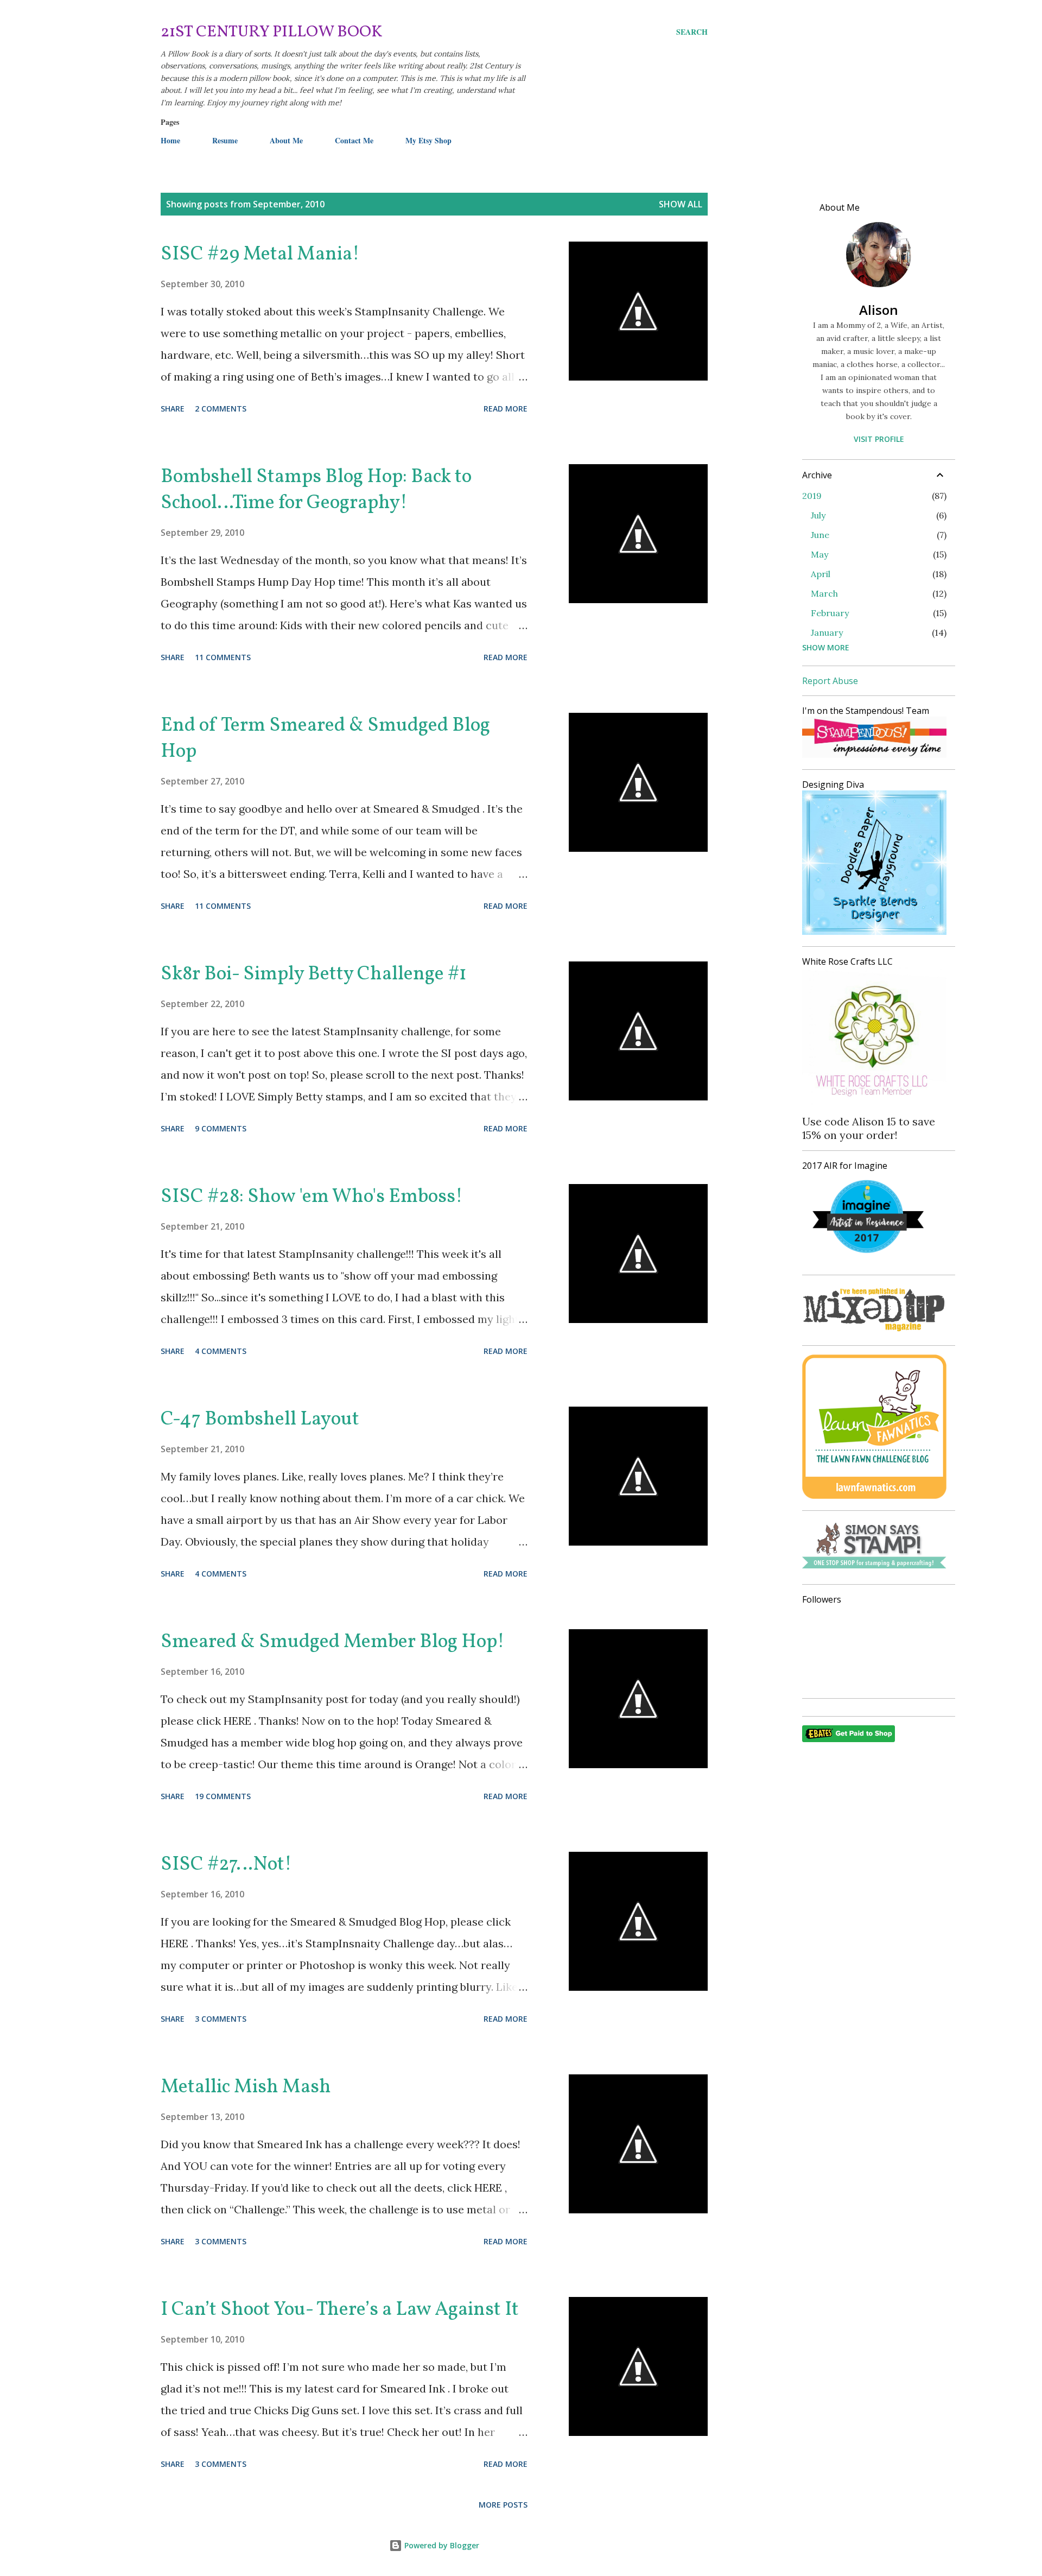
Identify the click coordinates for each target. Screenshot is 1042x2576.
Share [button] (173, 409)
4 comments (221, 1351)
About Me (286, 140)
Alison (879, 310)
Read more (506, 409)
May (819, 554)
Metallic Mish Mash (246, 2087)
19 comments (223, 1796)
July (818, 515)
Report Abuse (830, 681)
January (827, 632)
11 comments (223, 657)
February (830, 613)
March (824, 593)
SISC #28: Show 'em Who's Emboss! (312, 1197)
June (820, 535)
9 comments (221, 1128)
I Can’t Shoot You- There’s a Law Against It (340, 2310)
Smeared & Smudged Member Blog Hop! (333, 1642)
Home (170, 140)
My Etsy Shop (428, 140)
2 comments (221, 409)
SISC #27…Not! (226, 1865)
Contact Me (354, 140)
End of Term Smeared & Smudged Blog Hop (325, 739)
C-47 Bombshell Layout (260, 1420)
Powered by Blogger (441, 2545)
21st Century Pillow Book (272, 32)
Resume (225, 140)
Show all (681, 204)
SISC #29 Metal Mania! (260, 255)
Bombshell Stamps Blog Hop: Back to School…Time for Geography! (316, 490)
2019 (812, 496)
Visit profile (879, 439)
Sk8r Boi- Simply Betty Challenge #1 (314, 974)
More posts (503, 2505)
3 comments (221, 2019)
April (821, 574)
